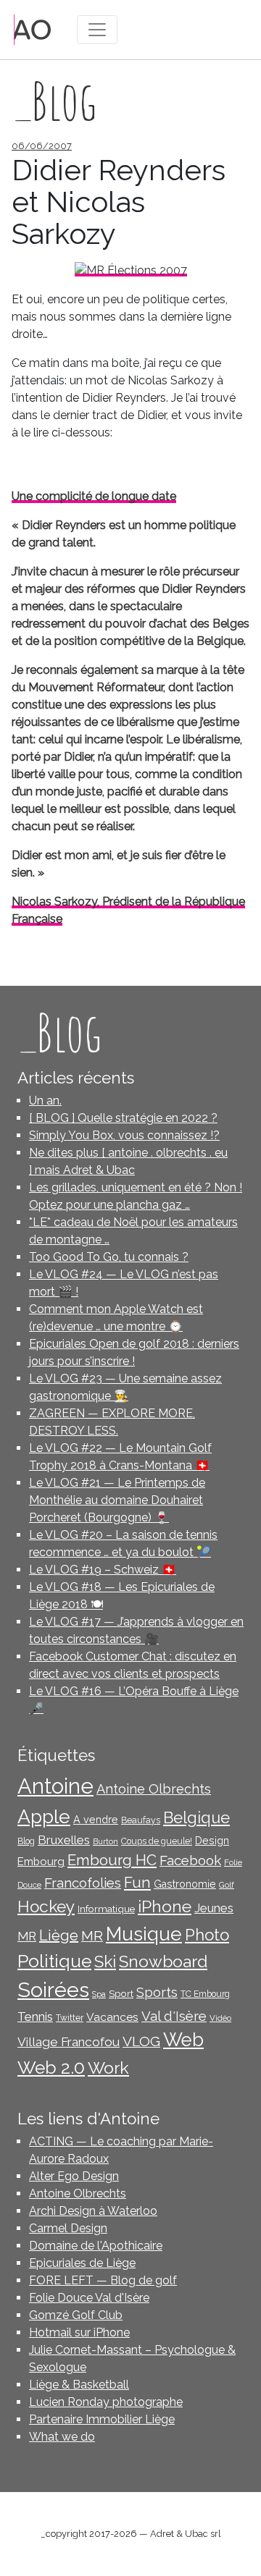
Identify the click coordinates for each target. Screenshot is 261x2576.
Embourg (41, 1861)
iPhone (165, 1906)
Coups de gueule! (157, 1841)
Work (108, 2068)
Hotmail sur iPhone (79, 2332)
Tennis (35, 2017)
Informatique (106, 1909)
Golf (227, 1885)
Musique (144, 1934)
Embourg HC (112, 1860)
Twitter (70, 2018)
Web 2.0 (51, 2068)
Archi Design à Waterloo (93, 2211)
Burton (105, 1841)
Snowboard (163, 1961)
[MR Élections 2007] (131, 270)
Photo (207, 1935)
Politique (54, 1961)
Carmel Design (68, 2228)
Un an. (45, 1101)
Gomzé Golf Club (76, 2315)
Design (212, 1841)
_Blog (59, 1032)
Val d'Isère (174, 2016)
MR (92, 1936)
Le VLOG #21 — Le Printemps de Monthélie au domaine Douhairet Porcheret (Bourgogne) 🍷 (117, 1500)
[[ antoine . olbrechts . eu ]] (33, 29)
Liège (59, 1935)
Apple (44, 1816)
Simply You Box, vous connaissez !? (124, 1135)
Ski (105, 1961)
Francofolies (83, 1883)
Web (183, 2040)
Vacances (112, 2017)
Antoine (55, 1786)
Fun (137, 1883)
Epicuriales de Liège (82, 2263)
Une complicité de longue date (94, 496)
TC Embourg (205, 1994)
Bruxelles (64, 1840)
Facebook (190, 1860)
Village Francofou (69, 2042)
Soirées (53, 1990)
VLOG (141, 2041)
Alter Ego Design (74, 2176)
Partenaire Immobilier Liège (102, 2419)
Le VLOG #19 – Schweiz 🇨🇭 (103, 1570)
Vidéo (220, 2018)
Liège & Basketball (79, 2385)
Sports (157, 1992)
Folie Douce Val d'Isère (89, 2298)
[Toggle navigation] (97, 30)
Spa (99, 1994)
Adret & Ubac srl (186, 2534)
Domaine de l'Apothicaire (96, 2246)
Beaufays (141, 1820)
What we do (62, 2437)
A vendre (96, 1820)
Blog (26, 1841)
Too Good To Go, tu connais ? (109, 1257)
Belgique (196, 1818)
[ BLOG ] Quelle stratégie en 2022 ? (123, 1118)
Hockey (46, 1906)
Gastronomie (185, 1884)
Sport (121, 1993)
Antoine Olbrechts (154, 1789)
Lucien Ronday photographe (106, 2402)
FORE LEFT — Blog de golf (103, 2280)
